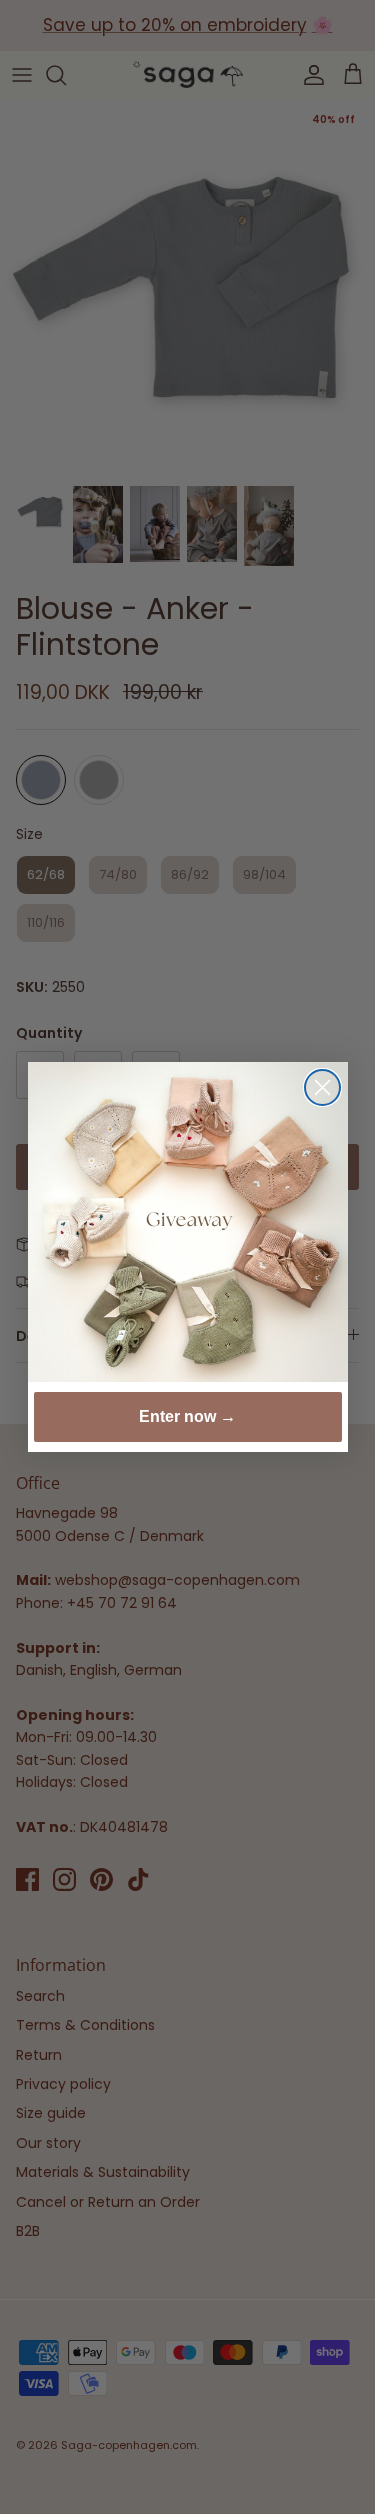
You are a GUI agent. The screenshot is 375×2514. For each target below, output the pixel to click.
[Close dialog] (322, 1087)
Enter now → (187, 1416)
